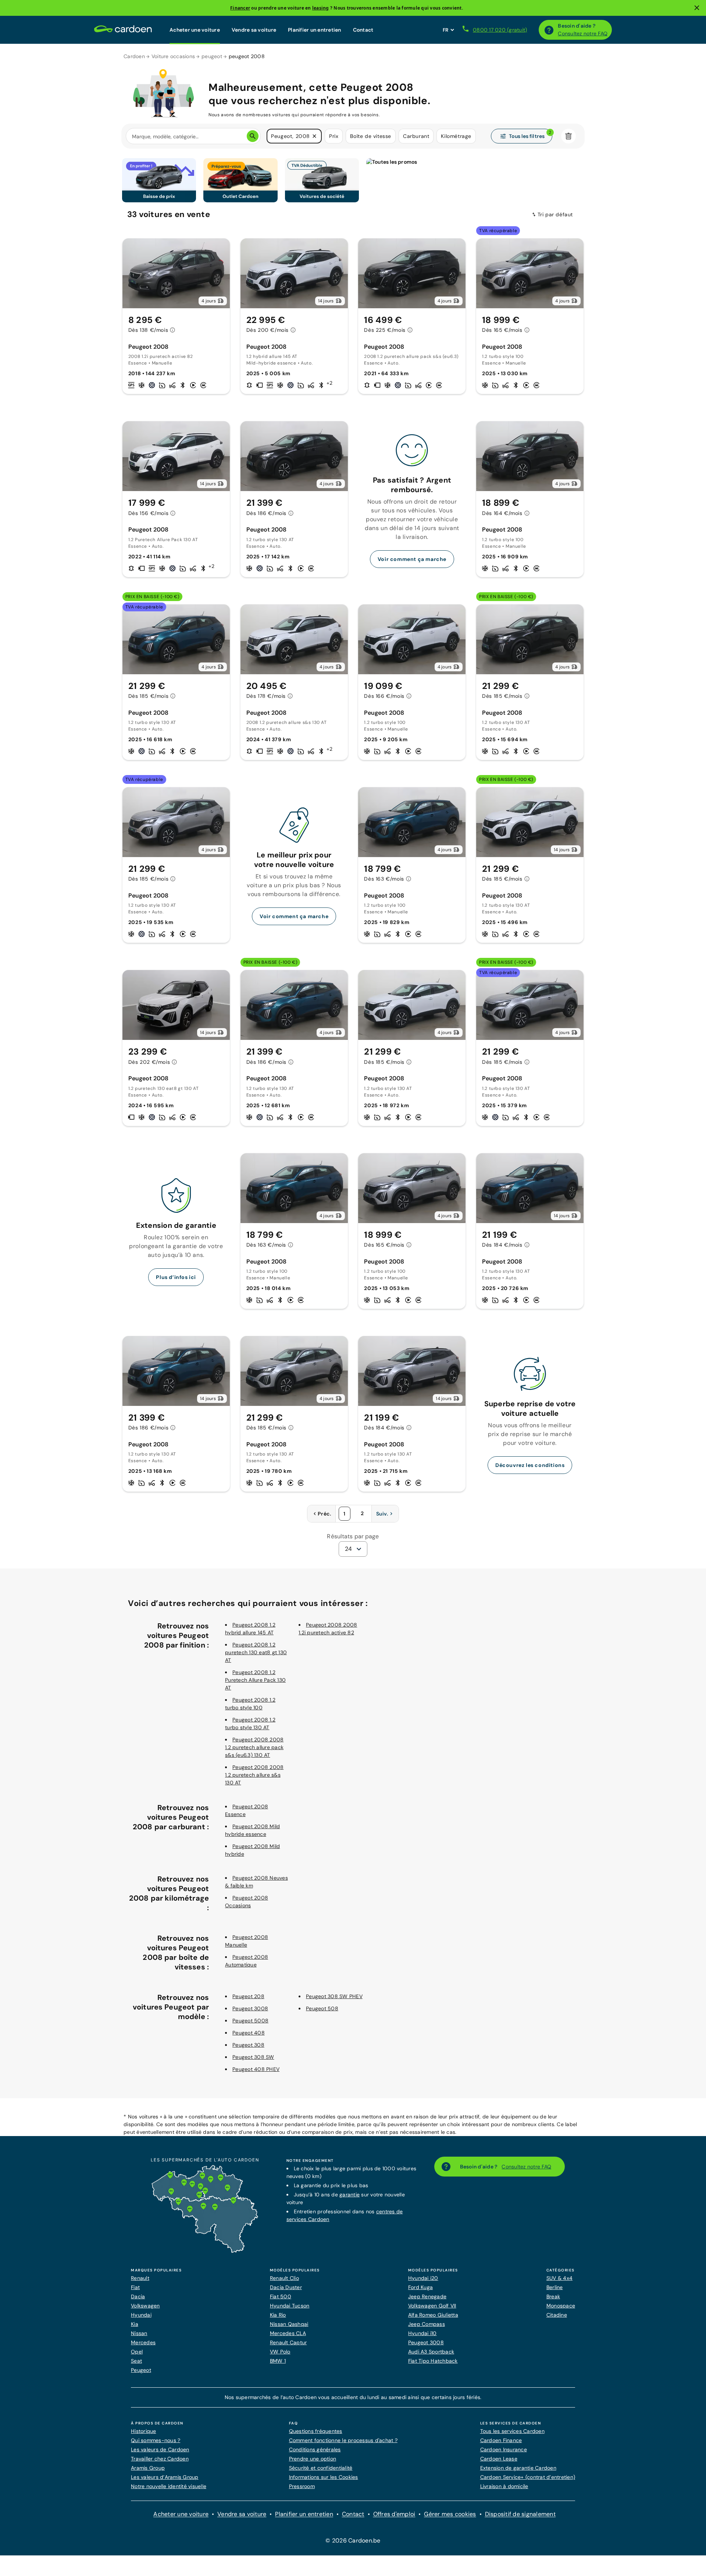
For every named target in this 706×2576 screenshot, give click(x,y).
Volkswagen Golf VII (432, 2306)
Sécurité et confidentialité (321, 2468)
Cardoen (134, 56)
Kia (135, 2324)
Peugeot (141, 2370)
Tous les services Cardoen (512, 2431)
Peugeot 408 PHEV (256, 2069)
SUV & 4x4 (559, 2278)
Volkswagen (145, 2306)
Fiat (135, 2287)
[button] (314, 136)
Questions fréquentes (316, 2431)
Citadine (557, 2315)
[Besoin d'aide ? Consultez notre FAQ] (549, 30)
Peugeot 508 (322, 2008)
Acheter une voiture (195, 30)
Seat (136, 2361)
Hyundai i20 (423, 2278)
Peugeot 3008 (250, 2008)
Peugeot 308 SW (253, 2057)
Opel (137, 2352)
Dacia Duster (286, 2287)
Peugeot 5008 (250, 2021)
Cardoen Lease (499, 2459)
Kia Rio (278, 2315)
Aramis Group (148, 2468)
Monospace (561, 2306)
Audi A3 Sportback (431, 2352)
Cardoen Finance (501, 2440)
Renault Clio (284, 2278)
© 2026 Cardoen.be (353, 2541)
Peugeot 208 (248, 1996)
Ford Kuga (420, 2287)
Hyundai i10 (422, 2333)
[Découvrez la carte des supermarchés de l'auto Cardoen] (205, 2251)
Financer (240, 8)
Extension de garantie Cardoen (518, 2468)
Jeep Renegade (427, 2296)
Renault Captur (288, 2342)
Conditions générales (315, 2449)
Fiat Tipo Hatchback (433, 2361)
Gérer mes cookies (450, 2514)
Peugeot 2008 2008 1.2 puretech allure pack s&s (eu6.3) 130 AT (254, 1747)
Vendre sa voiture (254, 30)
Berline (555, 2287)
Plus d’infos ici (176, 1277)
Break (553, 2296)
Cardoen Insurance (504, 2449)
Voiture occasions (173, 56)
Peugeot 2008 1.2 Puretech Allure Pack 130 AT (255, 1680)
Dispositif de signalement (520, 2514)
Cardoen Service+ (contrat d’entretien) (528, 2477)
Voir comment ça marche (412, 559)
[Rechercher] (253, 136)
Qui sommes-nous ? (156, 2440)
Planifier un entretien (315, 30)
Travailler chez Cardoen (160, 2459)
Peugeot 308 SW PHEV (334, 1996)
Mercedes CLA (288, 2333)
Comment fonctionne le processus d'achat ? (343, 2440)
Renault (140, 2278)
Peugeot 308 (248, 2045)
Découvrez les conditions (530, 1465)
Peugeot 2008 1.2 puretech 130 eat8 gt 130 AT (256, 1652)
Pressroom (302, 2486)
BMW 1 (278, 2361)
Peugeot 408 (249, 2033)
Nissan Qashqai (289, 2324)
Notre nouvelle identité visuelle (169, 2486)
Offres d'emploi (394, 2514)
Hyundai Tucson (290, 2306)
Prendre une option (313, 2459)
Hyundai (141, 2315)
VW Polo (280, 2352)
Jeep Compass (427, 2324)
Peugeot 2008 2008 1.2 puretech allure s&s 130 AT (254, 1775)
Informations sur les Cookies (324, 2477)
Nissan (139, 2333)
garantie (350, 2195)
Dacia (138, 2296)
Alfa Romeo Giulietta (433, 2315)
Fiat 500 (281, 2296)
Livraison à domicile (504, 2486)
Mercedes (143, 2342)
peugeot (212, 56)
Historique (144, 2431)
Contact (363, 30)
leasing (321, 8)
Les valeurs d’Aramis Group (165, 2477)
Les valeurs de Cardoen (160, 2449)
